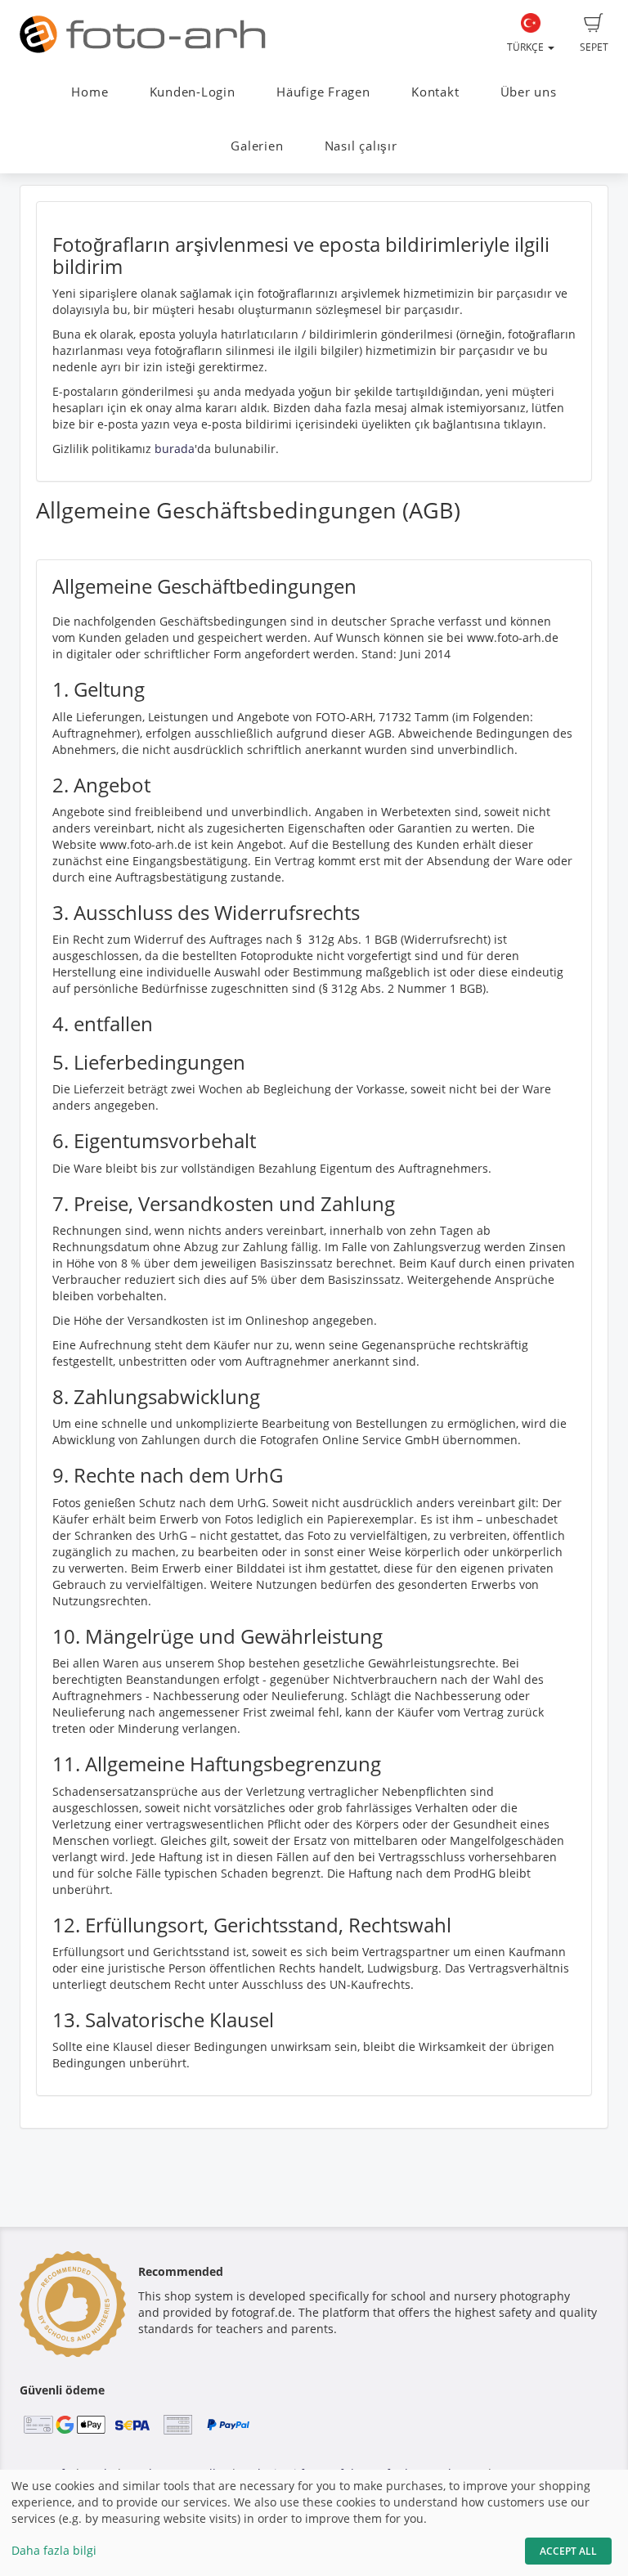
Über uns (529, 92)
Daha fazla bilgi (54, 2550)
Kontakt (435, 92)
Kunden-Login (193, 92)
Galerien (257, 146)
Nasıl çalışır (361, 146)
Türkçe (527, 47)
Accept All (568, 2551)
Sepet (594, 47)
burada (175, 449)
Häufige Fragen (323, 92)
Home (90, 92)
